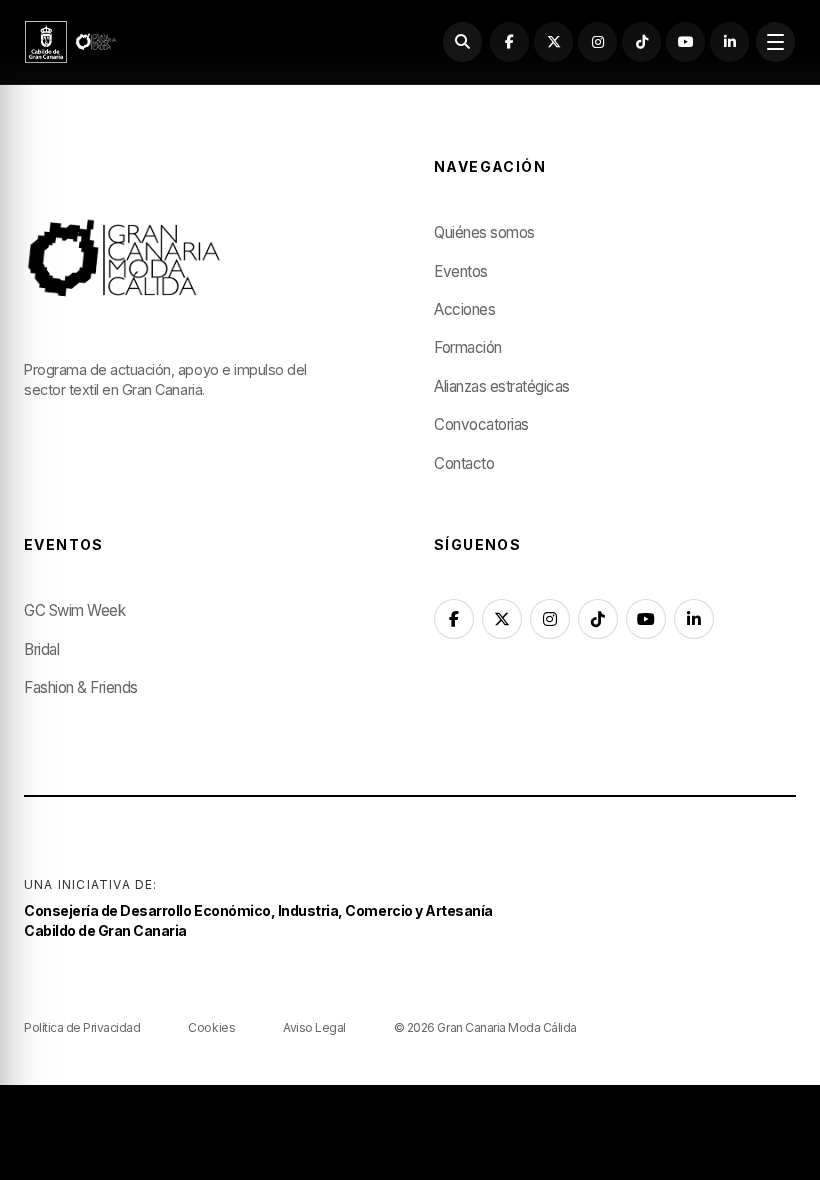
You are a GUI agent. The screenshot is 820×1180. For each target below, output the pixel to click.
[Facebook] (509, 41)
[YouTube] (685, 41)
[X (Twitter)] (553, 41)
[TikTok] (641, 41)
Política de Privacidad (82, 1027)
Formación (468, 347)
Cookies (211, 1027)
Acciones (464, 309)
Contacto (464, 463)
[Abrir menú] (775, 41)
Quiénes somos (484, 232)
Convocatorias (481, 424)
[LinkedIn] (729, 41)
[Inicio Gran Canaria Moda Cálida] (71, 42)
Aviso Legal (314, 1027)
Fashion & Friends (81, 687)
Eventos (461, 271)
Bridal (41, 649)
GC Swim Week (74, 610)
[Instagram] (597, 41)
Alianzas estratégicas (502, 386)
